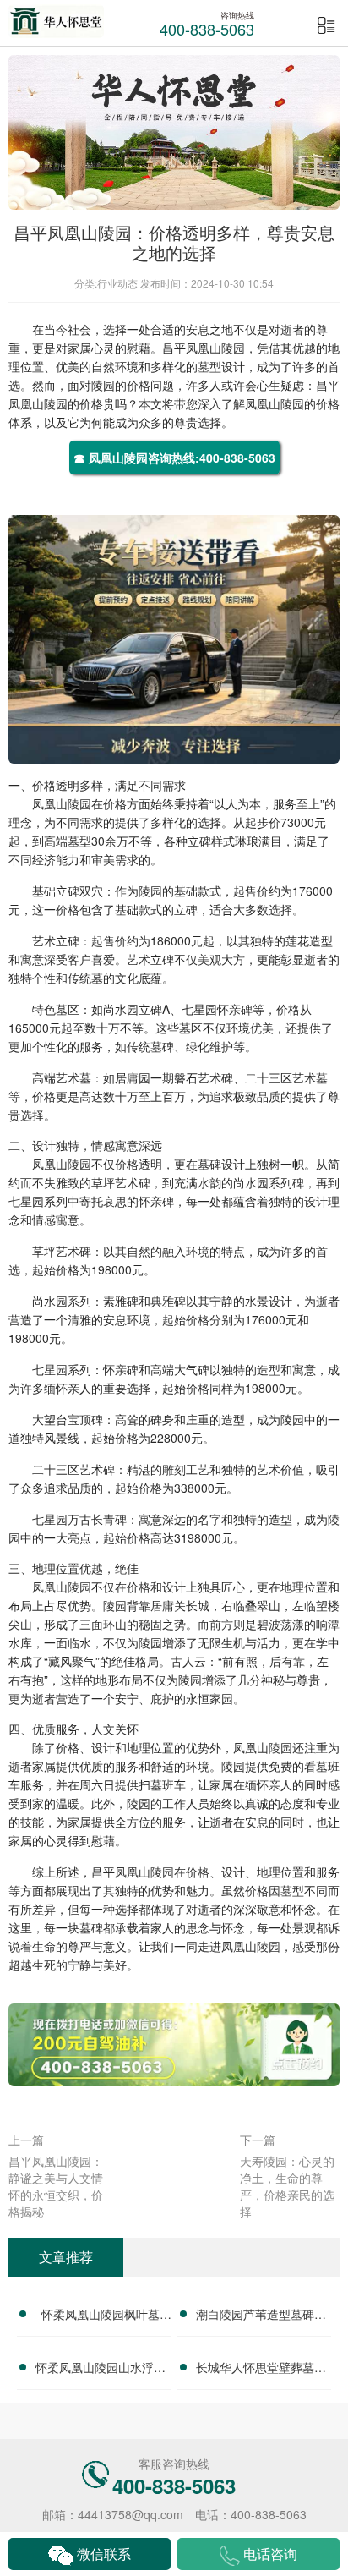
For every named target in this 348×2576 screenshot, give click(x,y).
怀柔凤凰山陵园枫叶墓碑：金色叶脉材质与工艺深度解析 (101, 2316)
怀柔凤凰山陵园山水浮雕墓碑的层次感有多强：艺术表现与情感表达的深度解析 (101, 2370)
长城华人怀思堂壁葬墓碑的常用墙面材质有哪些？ (261, 2370)
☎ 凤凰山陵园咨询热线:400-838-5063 (174, 458)
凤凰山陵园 (215, 348)
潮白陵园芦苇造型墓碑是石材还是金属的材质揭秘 (261, 2316)
